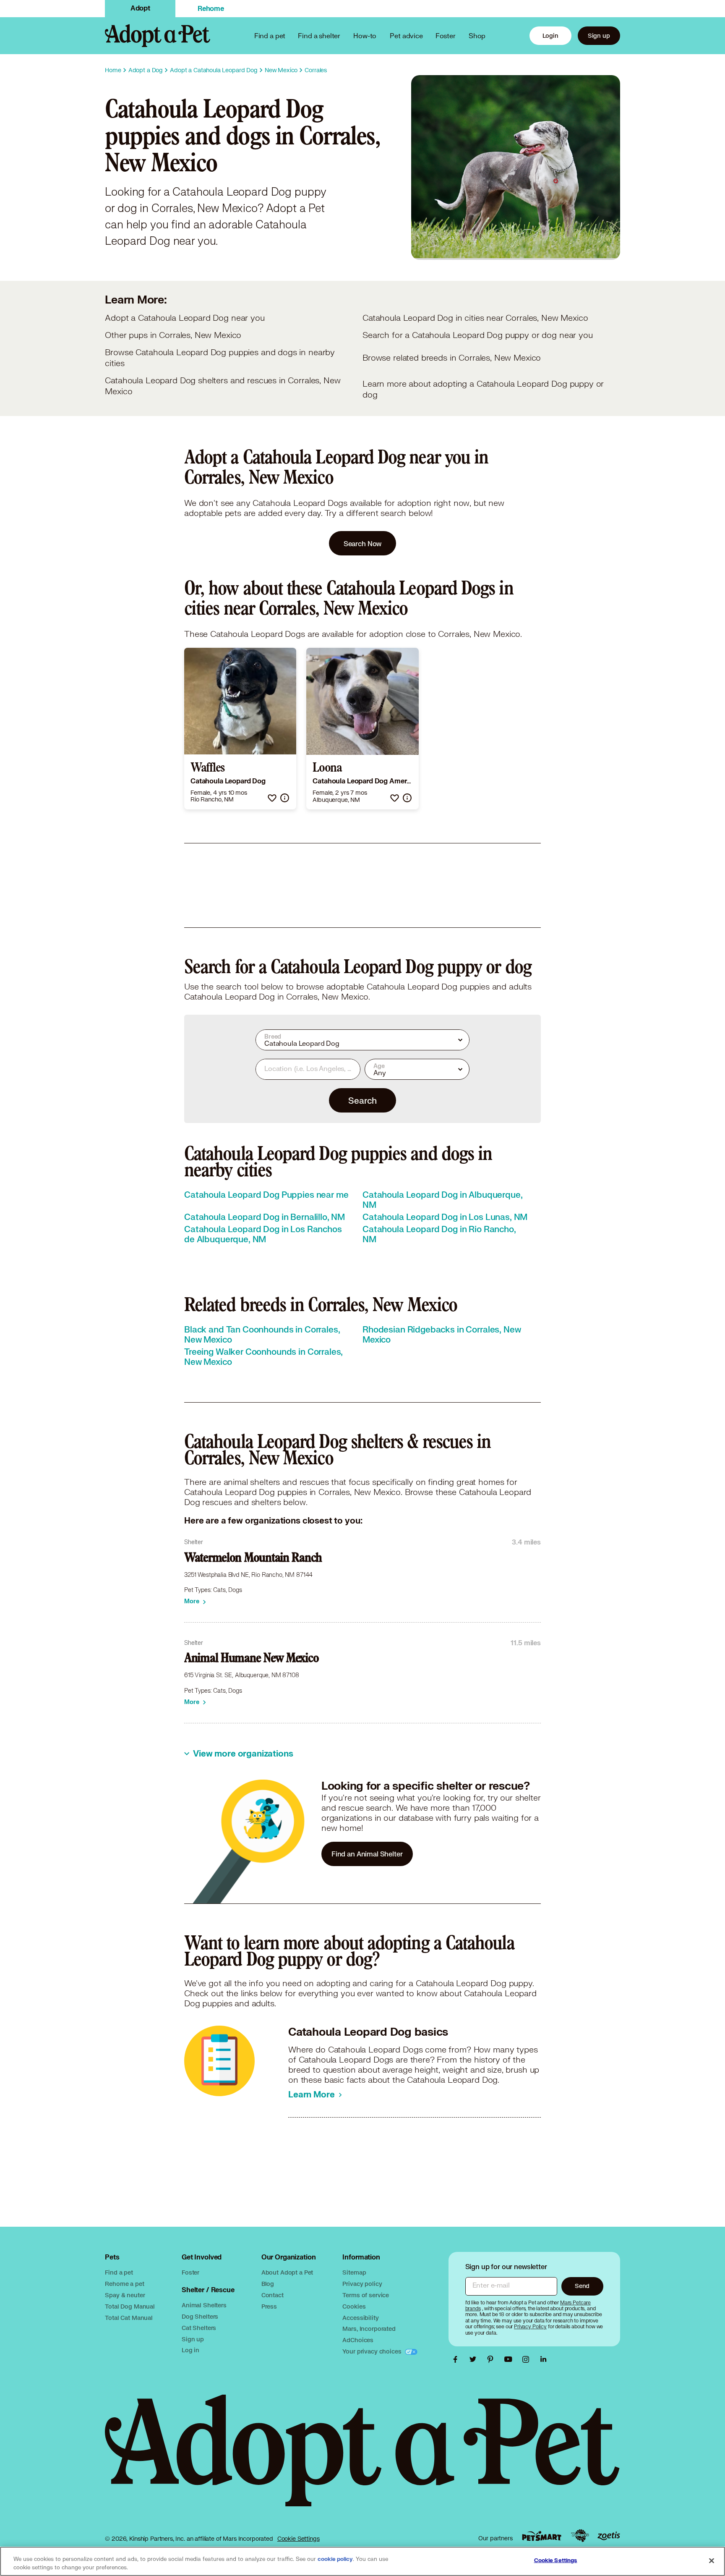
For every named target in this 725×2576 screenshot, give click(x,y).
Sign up (599, 35)
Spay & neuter (125, 2295)
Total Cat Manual (129, 2318)
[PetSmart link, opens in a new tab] (542, 2536)
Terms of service (366, 2295)
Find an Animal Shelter (367, 1854)
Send (582, 2286)
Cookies (354, 2306)
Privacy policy (362, 2284)
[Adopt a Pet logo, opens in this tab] (362, 2459)
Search (362, 1100)
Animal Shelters (204, 2305)
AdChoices (358, 2340)
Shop (477, 35)
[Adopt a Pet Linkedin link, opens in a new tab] (543, 2359)
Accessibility (360, 2318)
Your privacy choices (373, 2351)
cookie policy (335, 2559)
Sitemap (354, 2272)
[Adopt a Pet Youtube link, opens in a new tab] (510, 2359)
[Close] (712, 2560)
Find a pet (119, 2272)
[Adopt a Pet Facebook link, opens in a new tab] (457, 2359)
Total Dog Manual (130, 2306)
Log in (190, 2350)
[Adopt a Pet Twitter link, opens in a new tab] (475, 2359)
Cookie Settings (299, 2539)
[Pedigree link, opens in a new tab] (580, 2536)
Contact (273, 2295)
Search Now (363, 543)
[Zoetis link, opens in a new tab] (609, 2536)
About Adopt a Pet (287, 2272)
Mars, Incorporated (369, 2329)
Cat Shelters (199, 2328)
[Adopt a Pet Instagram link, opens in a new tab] (528, 2359)
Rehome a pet (124, 2284)
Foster (446, 35)
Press (269, 2306)
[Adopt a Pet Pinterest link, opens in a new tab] (493, 2359)
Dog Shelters (200, 2316)
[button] (272, 798)
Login (550, 35)
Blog (268, 2284)
